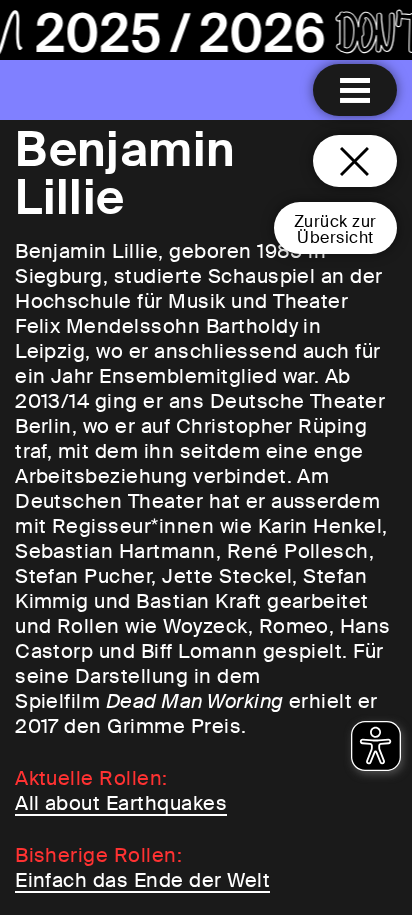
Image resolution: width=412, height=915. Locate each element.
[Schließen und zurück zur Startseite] (355, 161)
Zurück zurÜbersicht (335, 229)
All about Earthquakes (121, 803)
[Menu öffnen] (355, 90)
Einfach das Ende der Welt (142, 880)
